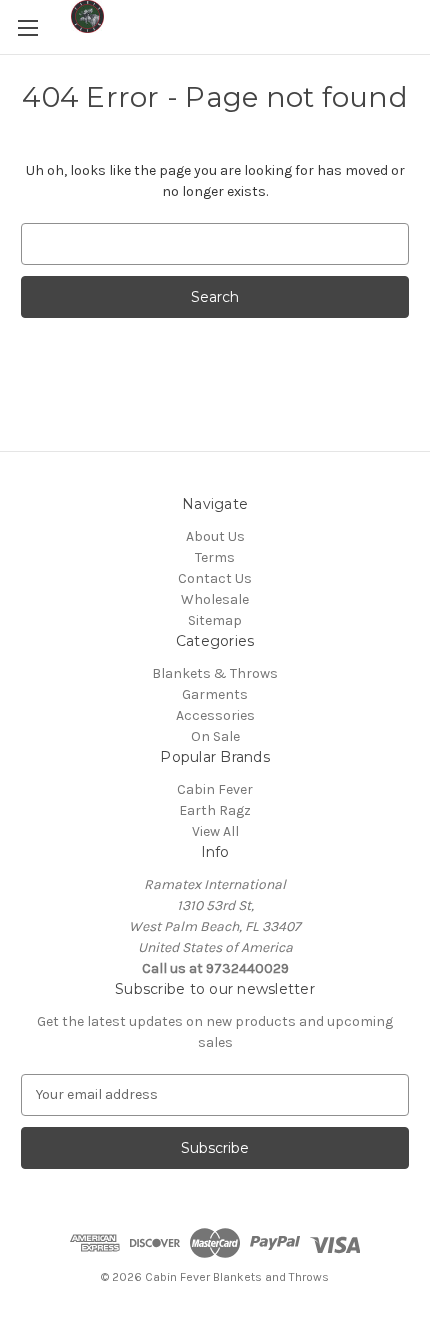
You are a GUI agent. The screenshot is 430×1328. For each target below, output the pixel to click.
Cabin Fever (215, 789)
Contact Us (215, 578)
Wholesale (215, 599)
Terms (215, 557)
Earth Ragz (215, 810)
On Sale (215, 736)
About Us (215, 536)
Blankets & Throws (215, 673)
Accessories (215, 715)
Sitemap (215, 620)
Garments (215, 694)
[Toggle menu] (27, 27)
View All (215, 831)
